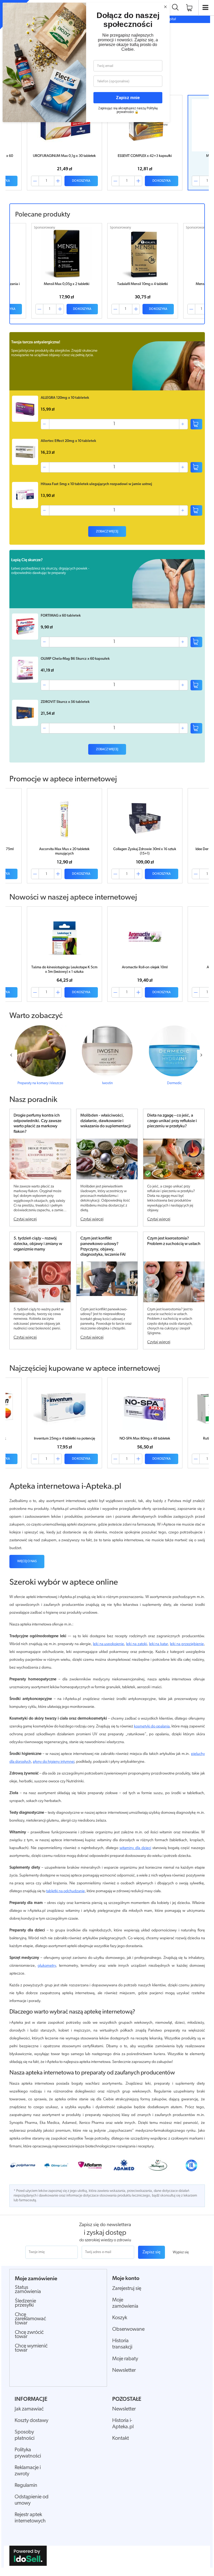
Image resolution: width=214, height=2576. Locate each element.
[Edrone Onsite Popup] (107, 1288)
